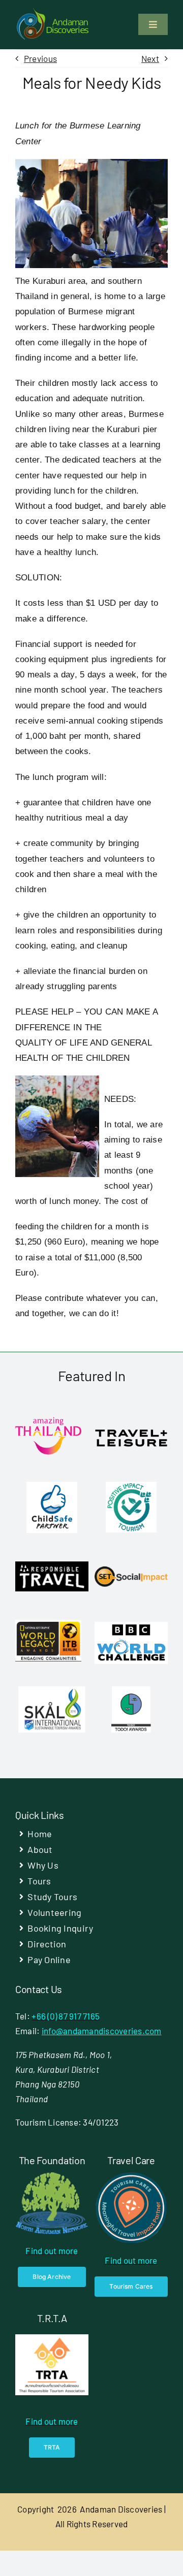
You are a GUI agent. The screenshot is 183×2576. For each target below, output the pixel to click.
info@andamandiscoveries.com (102, 2031)
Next (150, 58)
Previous (40, 58)
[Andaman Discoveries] (53, 12)
